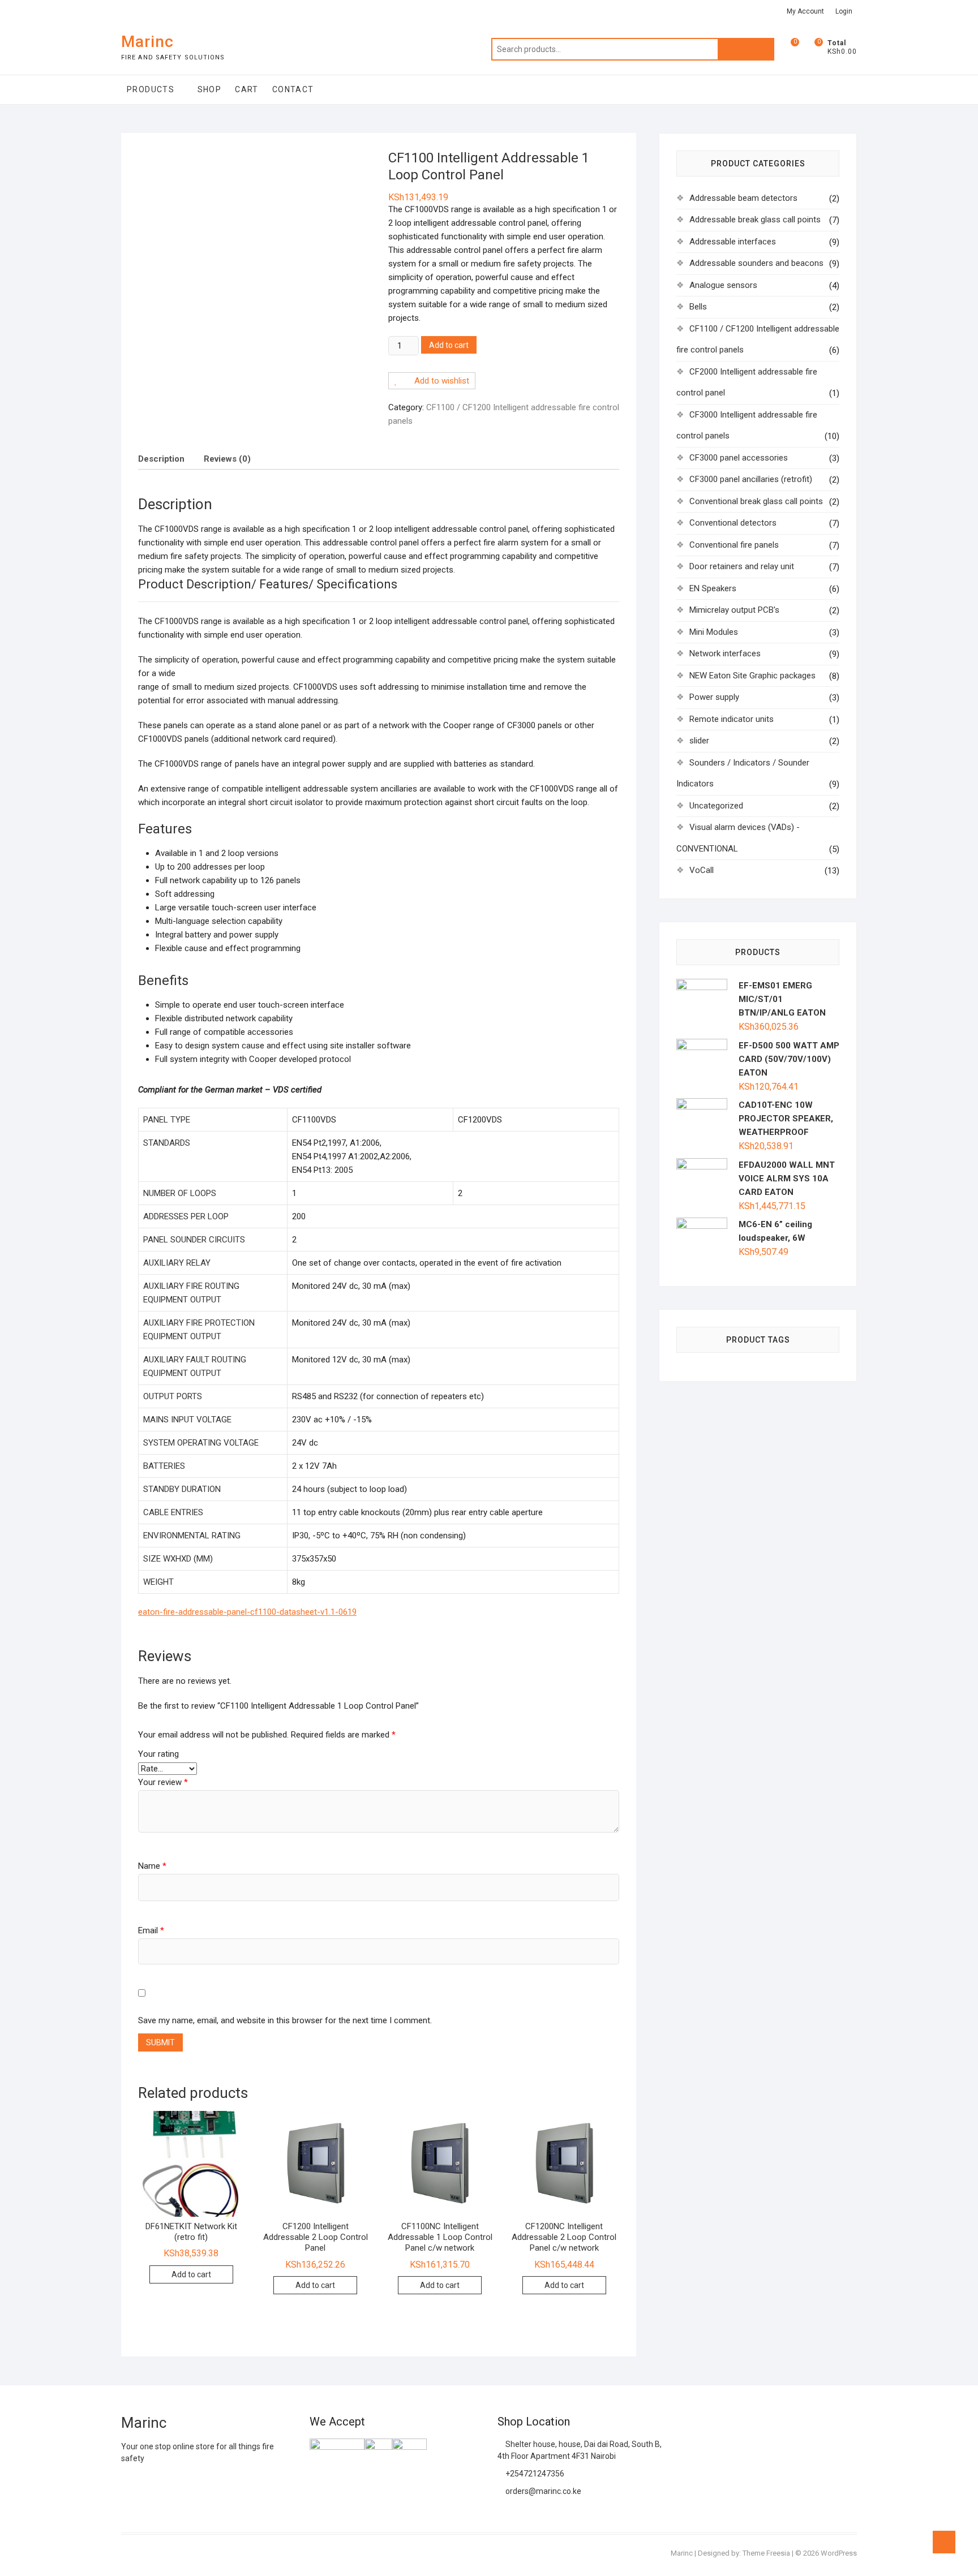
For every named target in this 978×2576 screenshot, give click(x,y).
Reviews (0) (227, 459)
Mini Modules (714, 632)
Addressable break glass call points (755, 220)
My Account (805, 11)
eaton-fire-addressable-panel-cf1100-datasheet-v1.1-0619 (247, 1612)
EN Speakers (713, 588)
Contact (293, 89)
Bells (698, 307)
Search (746, 49)
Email (151, 1930)
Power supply (714, 697)
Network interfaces (725, 653)
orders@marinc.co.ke (542, 2491)
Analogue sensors (723, 285)
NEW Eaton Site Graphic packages (752, 676)
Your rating (158, 1754)
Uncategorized (716, 806)
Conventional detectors (733, 523)
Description (161, 459)
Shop (210, 89)
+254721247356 (534, 2474)
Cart (247, 89)
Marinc (147, 42)
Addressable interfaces (733, 242)
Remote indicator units (732, 719)
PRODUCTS (151, 89)
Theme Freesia (766, 2553)
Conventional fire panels (734, 545)
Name (152, 1866)
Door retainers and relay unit (742, 566)
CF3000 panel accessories (739, 458)
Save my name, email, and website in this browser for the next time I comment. (285, 2020)
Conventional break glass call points (756, 501)
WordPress (839, 2553)
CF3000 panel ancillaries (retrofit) (751, 479)
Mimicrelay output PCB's (734, 610)
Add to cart (449, 345)
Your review (163, 1782)
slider (699, 741)
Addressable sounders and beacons (756, 263)
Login (844, 11)
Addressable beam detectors (743, 198)
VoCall (702, 870)
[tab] (161, 459)
